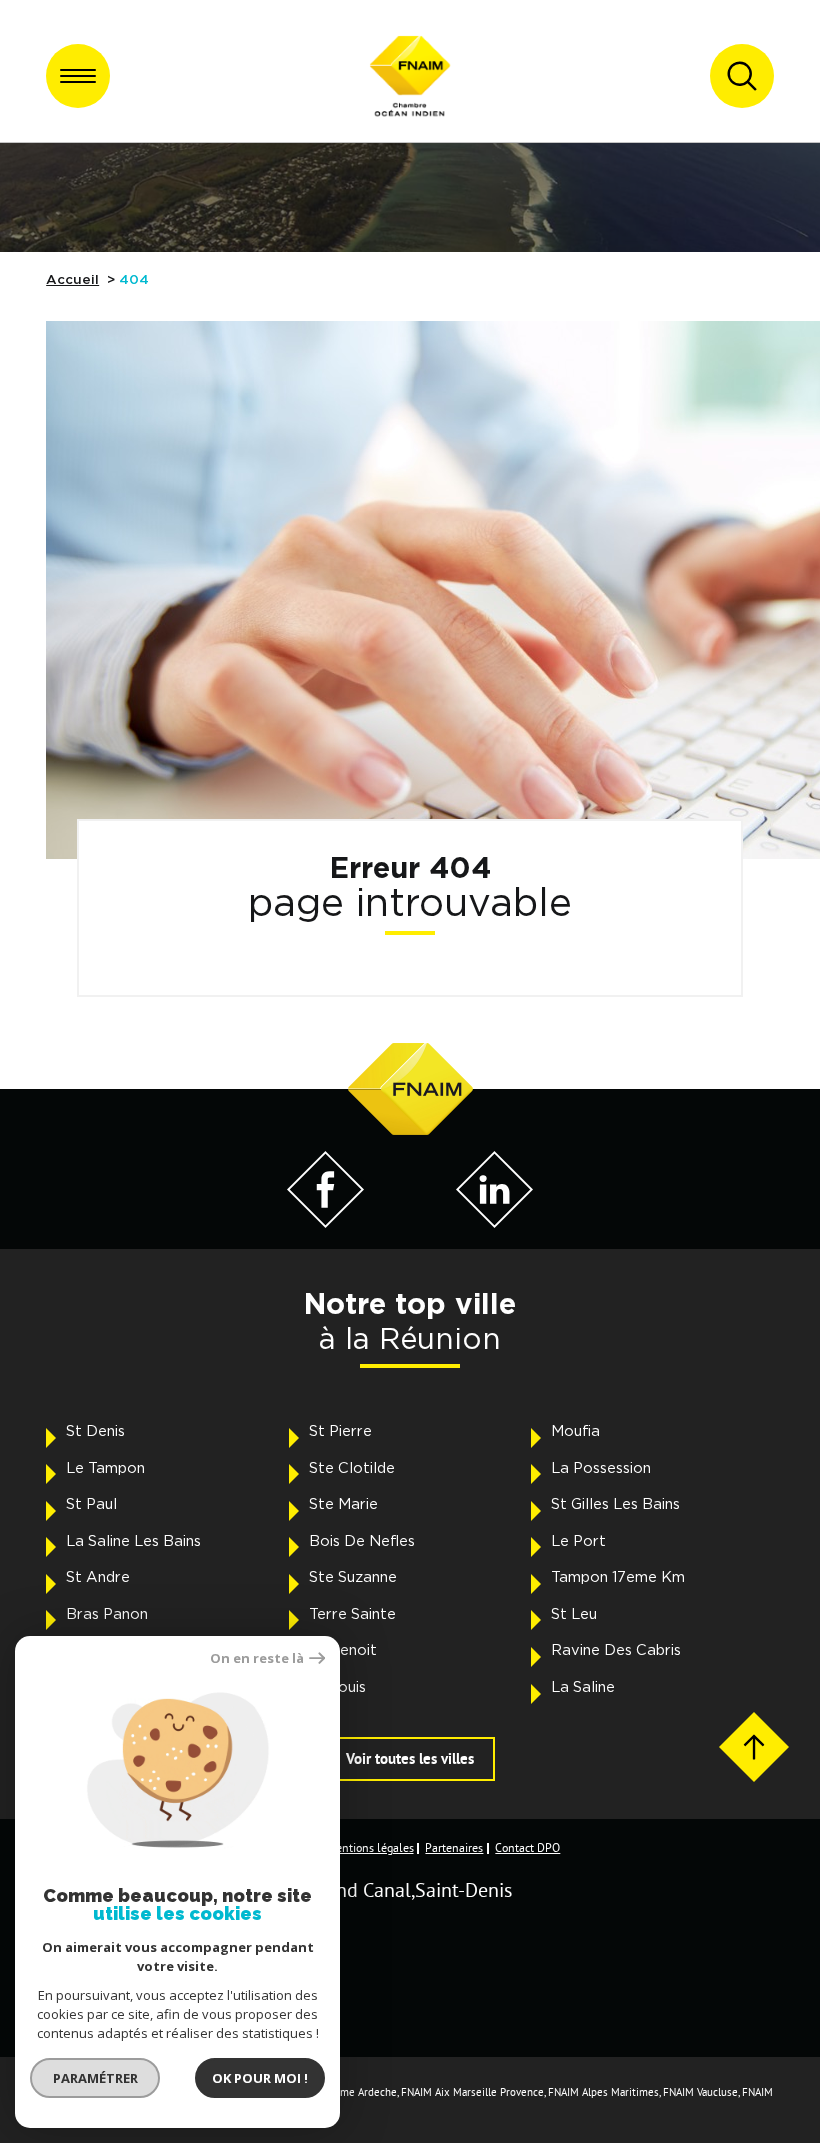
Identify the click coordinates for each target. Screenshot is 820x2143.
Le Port (578, 1541)
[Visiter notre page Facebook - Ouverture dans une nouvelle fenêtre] (325, 1222)
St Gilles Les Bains (615, 1504)
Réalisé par (79, 2010)
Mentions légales (370, 1848)
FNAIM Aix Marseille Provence (472, 2092)
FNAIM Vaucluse (700, 2092)
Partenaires (454, 1848)
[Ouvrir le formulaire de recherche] (742, 76)
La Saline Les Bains (133, 1541)
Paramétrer (95, 2078)
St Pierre (340, 1431)
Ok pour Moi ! (260, 2078)
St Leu (574, 1614)
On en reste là (257, 1658)
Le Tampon (105, 1468)
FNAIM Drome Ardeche (343, 2092)
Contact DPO (527, 1848)
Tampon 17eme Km (618, 1577)
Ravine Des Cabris (616, 1650)
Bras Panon (107, 1614)
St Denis (95, 1431)
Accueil (72, 280)
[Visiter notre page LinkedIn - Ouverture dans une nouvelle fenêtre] (494, 1222)
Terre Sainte (352, 1614)
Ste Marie (343, 1504)
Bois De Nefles (362, 1541)
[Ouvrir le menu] (78, 76)
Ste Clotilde (352, 1468)
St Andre (98, 1577)
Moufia (575, 1431)
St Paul (91, 1504)
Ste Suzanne (353, 1577)
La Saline (583, 1687)
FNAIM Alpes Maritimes (603, 2092)
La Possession (601, 1468)
